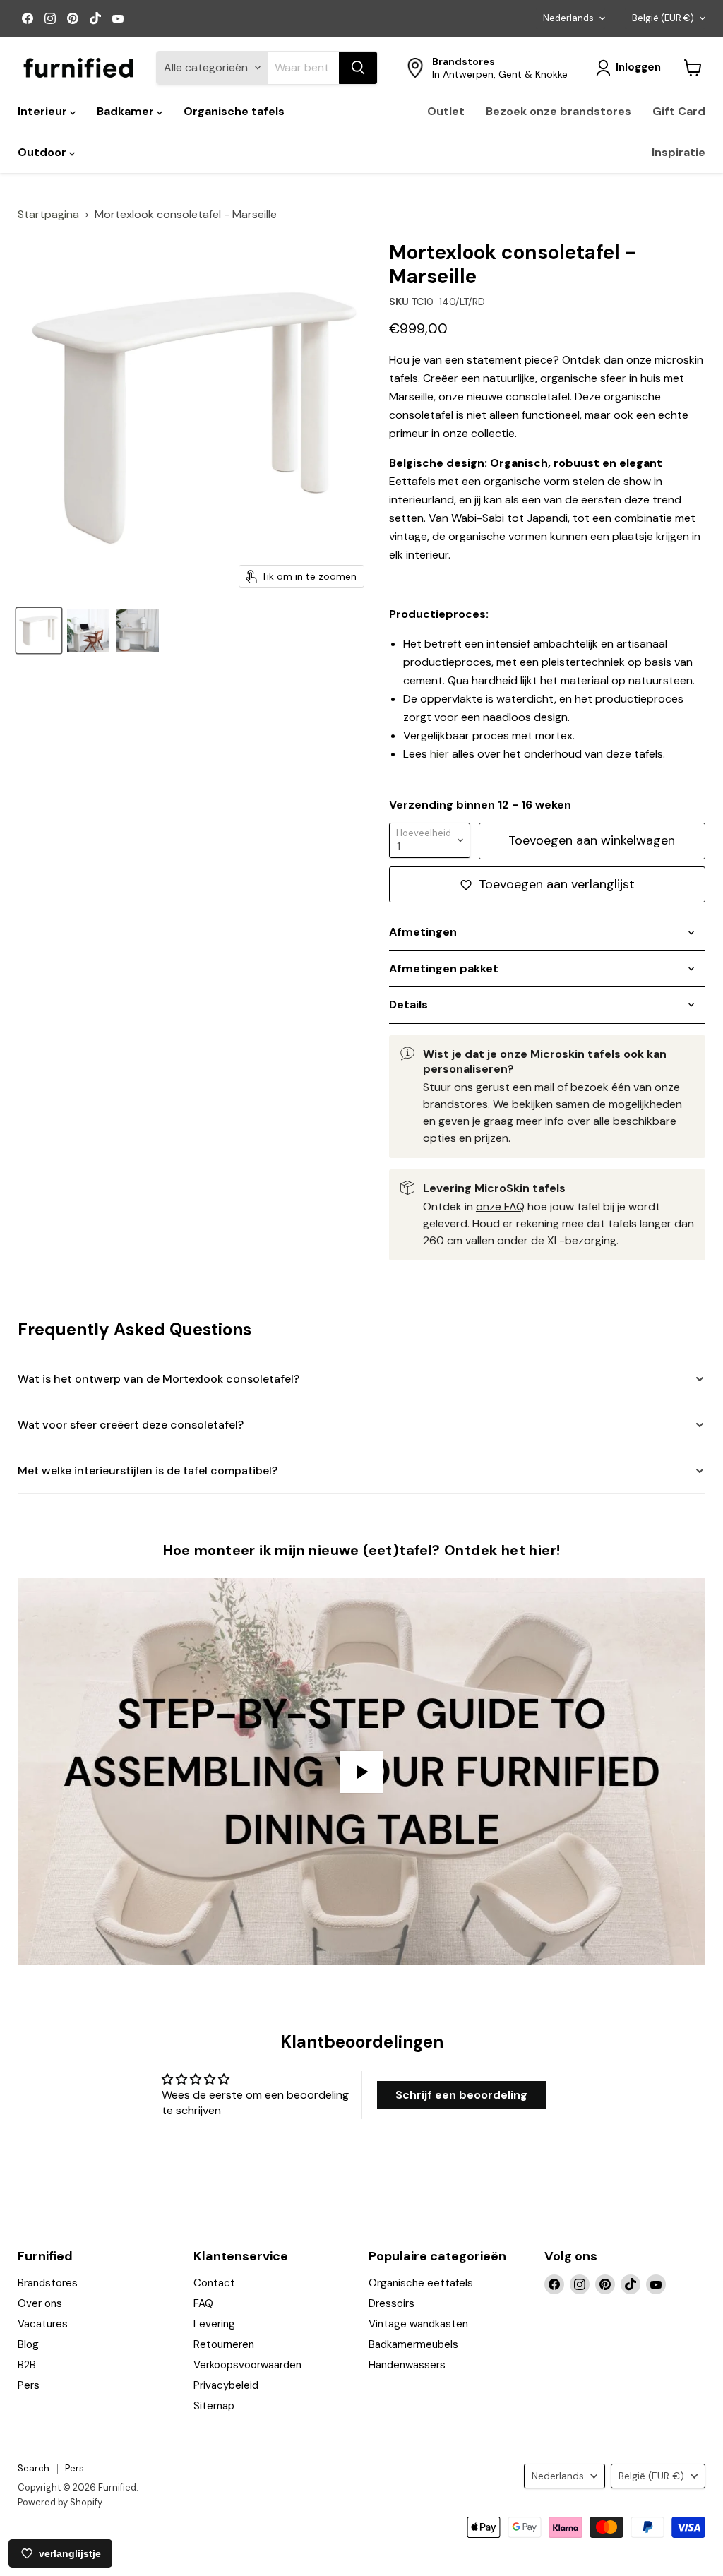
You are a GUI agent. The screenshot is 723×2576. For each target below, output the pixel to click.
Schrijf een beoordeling (461, 2095)
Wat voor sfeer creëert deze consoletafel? (131, 1425)
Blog (28, 2344)
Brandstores (48, 2283)
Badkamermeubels (413, 2344)
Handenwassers (407, 2365)
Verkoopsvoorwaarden (247, 2365)
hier (440, 754)
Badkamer (127, 111)
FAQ (203, 2303)
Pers (29, 2385)
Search (34, 2468)
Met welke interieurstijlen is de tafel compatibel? (148, 1471)
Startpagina (48, 215)
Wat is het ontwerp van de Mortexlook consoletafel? (159, 1379)
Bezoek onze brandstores (558, 111)
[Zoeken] (358, 68)
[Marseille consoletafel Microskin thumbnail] (39, 631)
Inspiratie (679, 152)
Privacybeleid (226, 2385)
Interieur (44, 111)
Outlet (446, 111)
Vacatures (43, 2324)
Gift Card (679, 111)
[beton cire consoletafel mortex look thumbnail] (88, 631)
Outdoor (43, 152)
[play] (361, 1772)
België (663, 18)
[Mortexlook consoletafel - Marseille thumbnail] (138, 631)
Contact (214, 2283)
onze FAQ (500, 1206)
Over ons (40, 2303)
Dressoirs (392, 2303)
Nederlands (568, 18)
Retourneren (224, 2344)
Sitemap (214, 2406)
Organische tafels (234, 111)
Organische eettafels (421, 2283)
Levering (214, 2324)
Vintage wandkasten (418, 2324)
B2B (27, 2365)
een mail (535, 1087)
